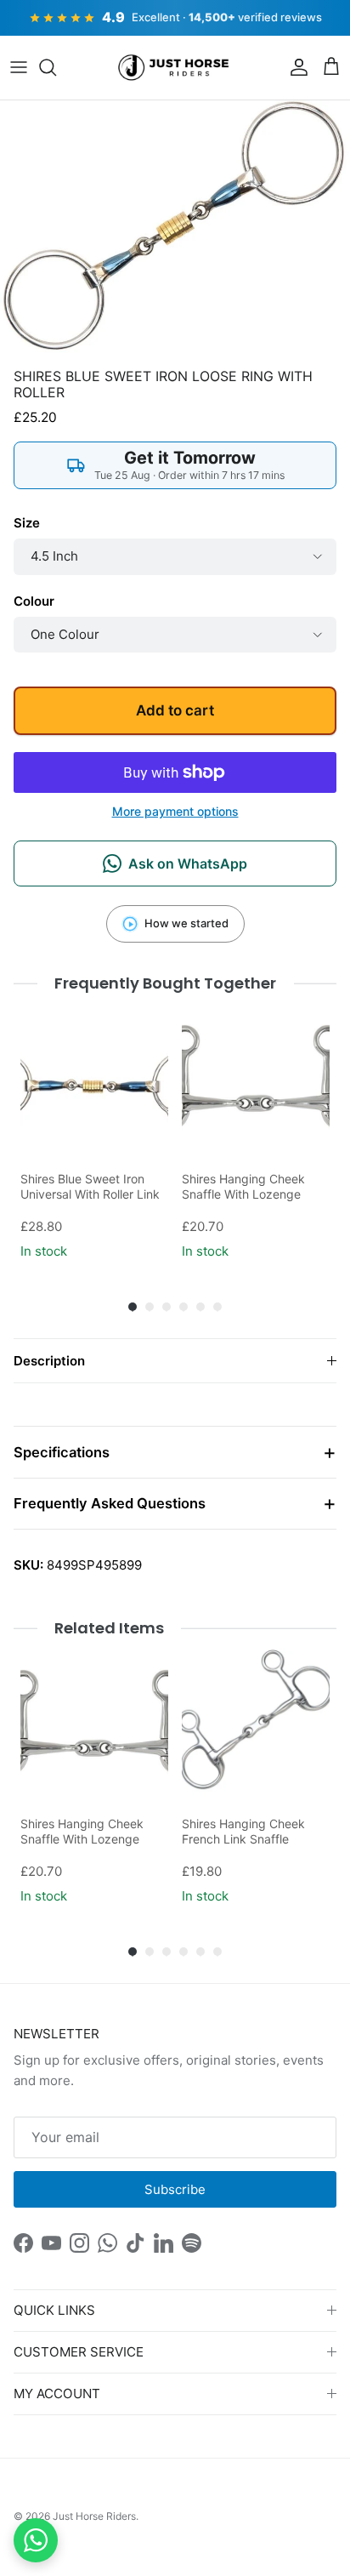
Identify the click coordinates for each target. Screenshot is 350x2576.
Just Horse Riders (94, 2516)
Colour (34, 601)
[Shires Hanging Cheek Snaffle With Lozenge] (256, 1077)
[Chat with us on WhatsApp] (36, 2540)
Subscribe (175, 2189)
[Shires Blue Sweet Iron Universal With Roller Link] (94, 1077)
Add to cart (175, 710)
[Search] (56, 67)
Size (27, 523)
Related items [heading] (109, 1628)
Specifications (62, 1452)
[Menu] (19, 67)
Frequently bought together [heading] (166, 983)
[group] (94, 1133)
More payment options (175, 812)
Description (49, 1361)
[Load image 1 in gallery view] (175, 230)
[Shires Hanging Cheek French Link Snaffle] (256, 1722)
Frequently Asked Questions (110, 1503)
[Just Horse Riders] (175, 68)
